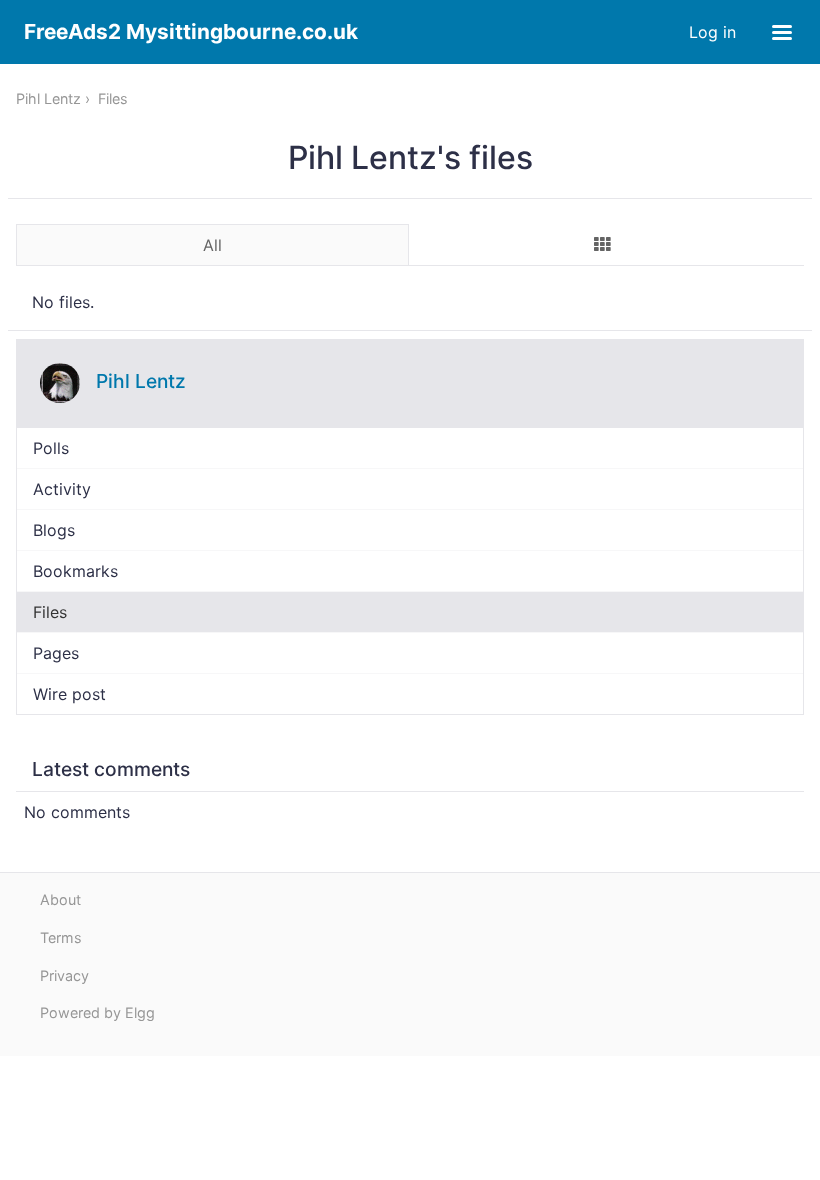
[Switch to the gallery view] (603, 244)
